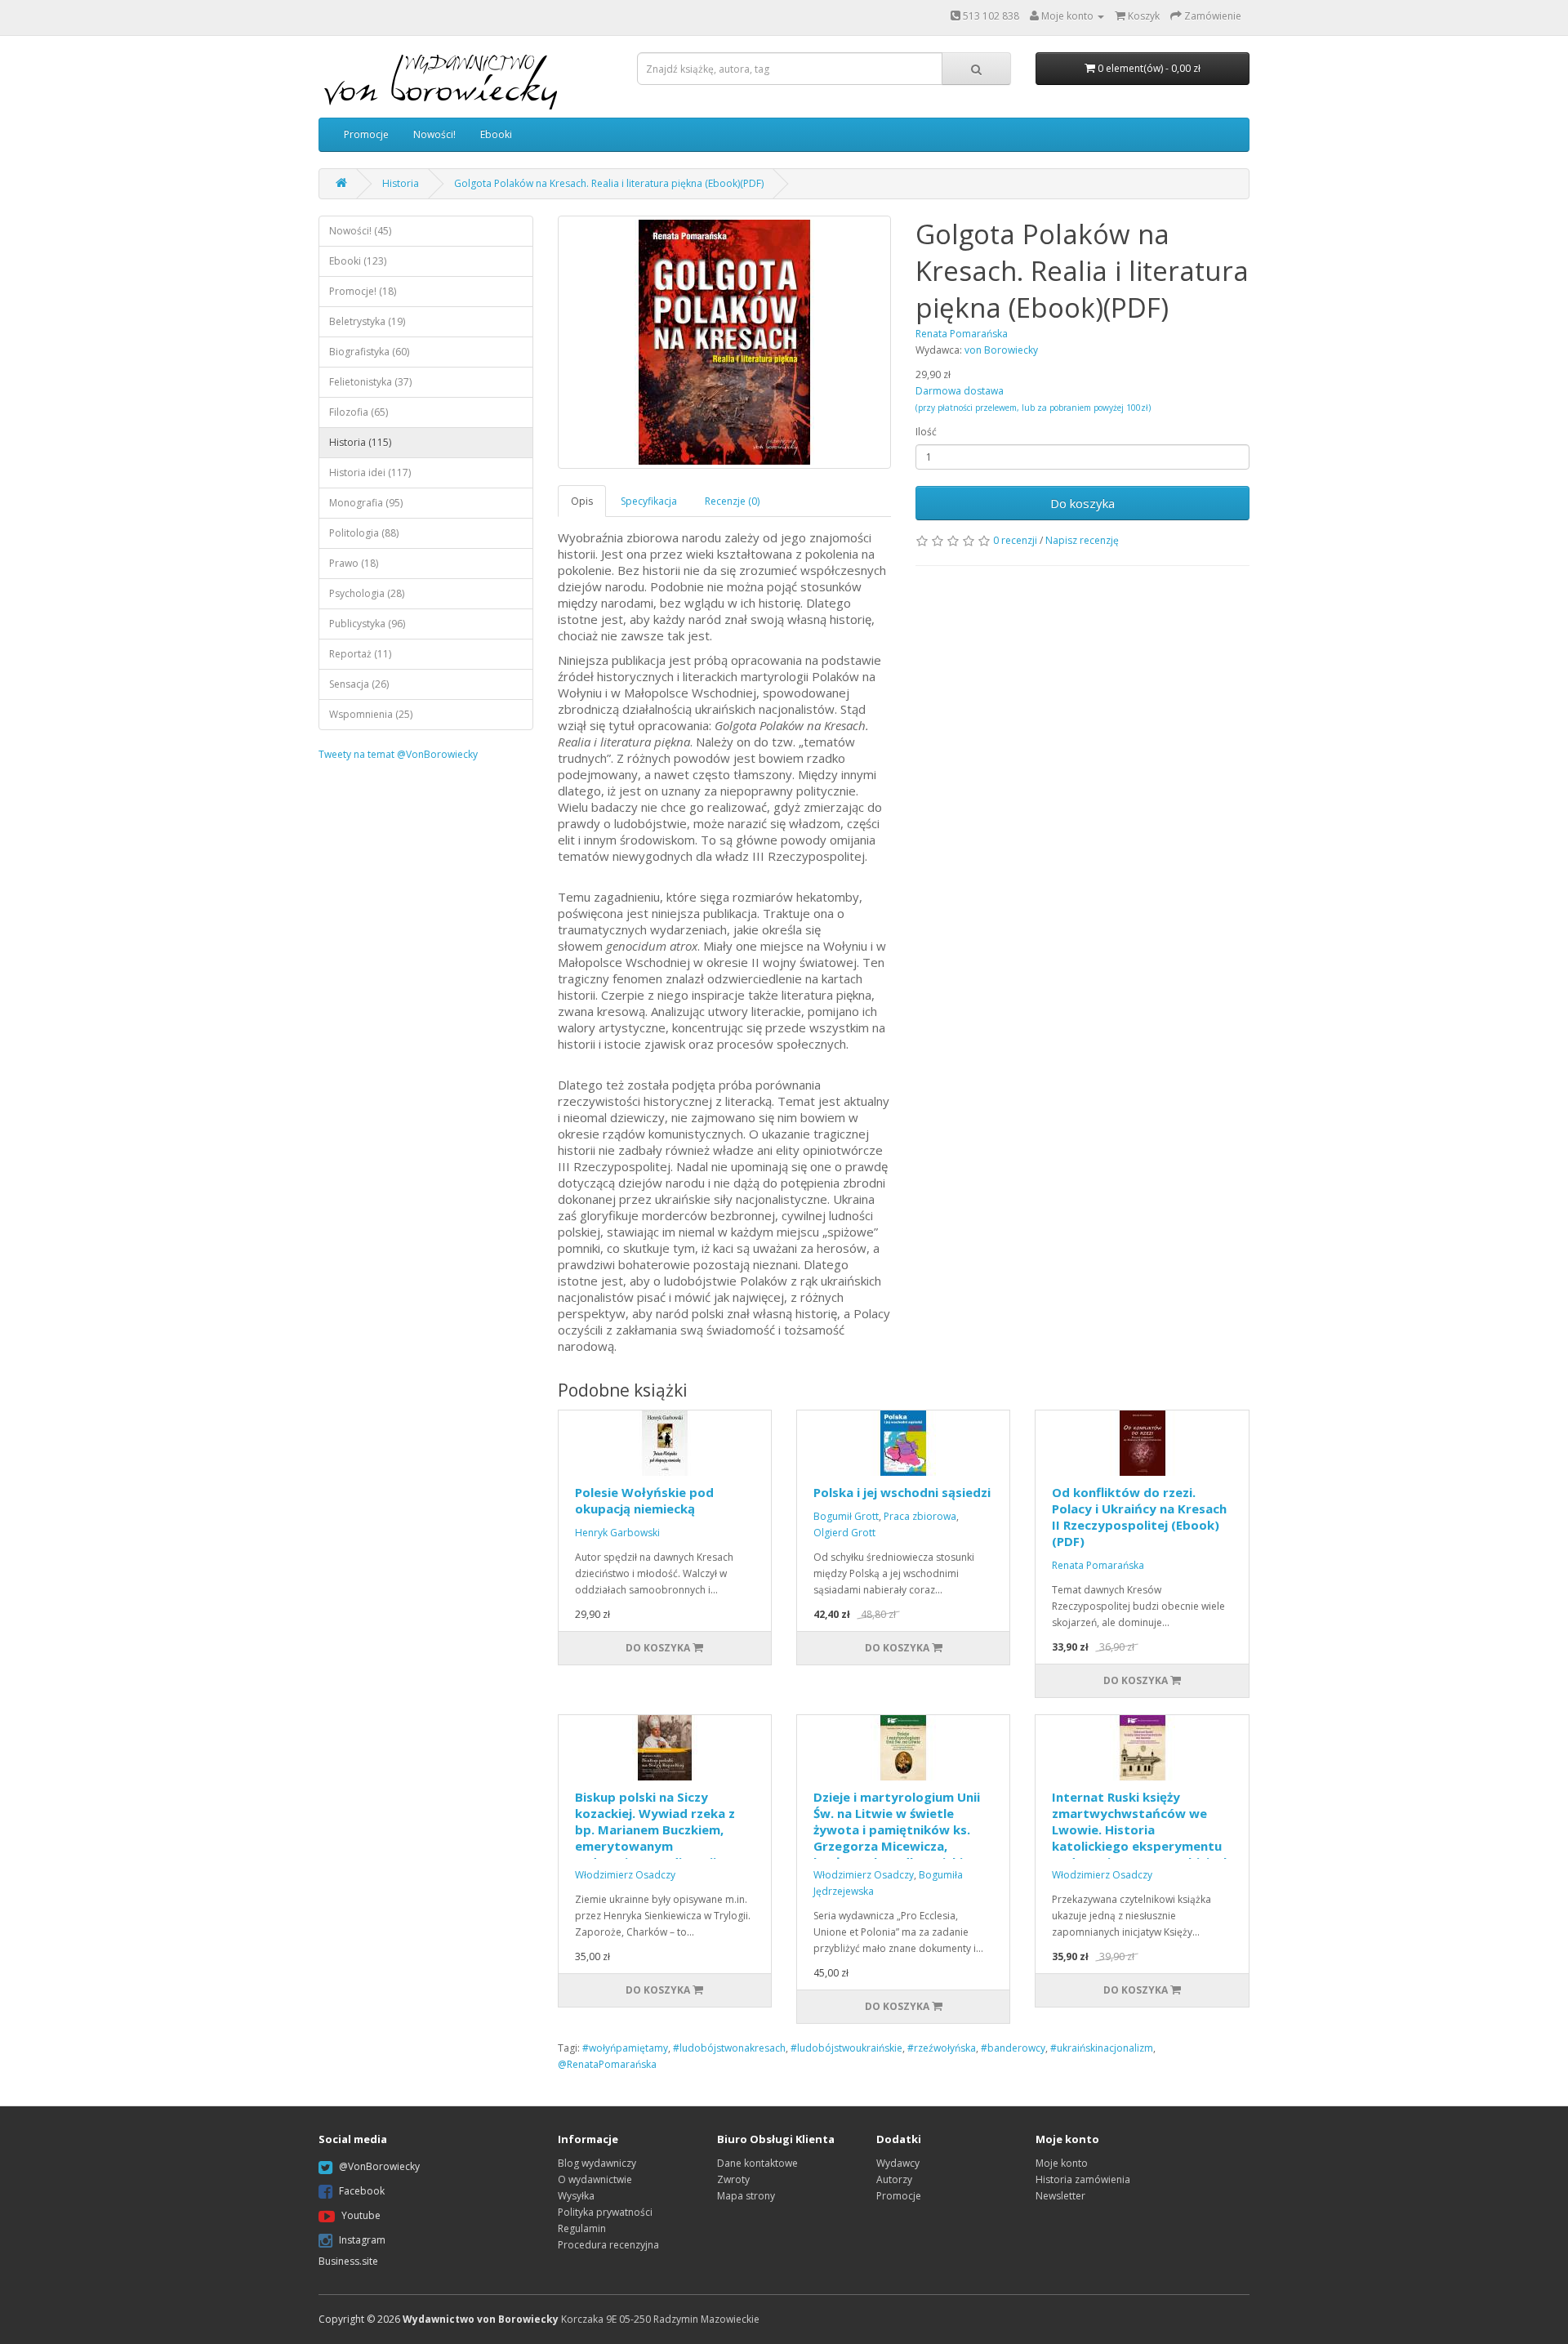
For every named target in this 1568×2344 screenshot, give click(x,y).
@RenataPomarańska (607, 2064)
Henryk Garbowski (617, 1533)
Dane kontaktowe (757, 2163)
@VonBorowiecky (379, 2166)
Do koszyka (1082, 503)
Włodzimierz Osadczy (625, 1875)
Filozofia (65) (359, 412)
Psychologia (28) (367, 593)
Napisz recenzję (1082, 540)
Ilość (926, 432)
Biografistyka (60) (369, 352)
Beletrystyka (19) (367, 321)
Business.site (348, 2261)
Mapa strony (746, 2196)
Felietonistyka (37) (370, 382)
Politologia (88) (364, 533)
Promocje (366, 134)
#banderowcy (1013, 2048)
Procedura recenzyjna (608, 2245)
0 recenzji (1015, 540)
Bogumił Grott (846, 1516)
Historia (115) (360, 442)
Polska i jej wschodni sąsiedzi (902, 1492)
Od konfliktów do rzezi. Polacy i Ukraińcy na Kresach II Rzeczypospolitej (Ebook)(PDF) (1139, 1517)
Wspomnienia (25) (371, 714)
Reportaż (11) (360, 654)
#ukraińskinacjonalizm (1102, 2048)
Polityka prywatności (605, 2212)
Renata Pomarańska (1098, 1565)
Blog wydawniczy (597, 2163)
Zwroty (733, 2179)
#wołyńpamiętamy (625, 2048)
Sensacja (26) (359, 684)
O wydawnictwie (595, 2179)
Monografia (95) (366, 503)
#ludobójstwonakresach (729, 2048)
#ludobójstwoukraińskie (846, 2048)
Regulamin (582, 2228)
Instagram (362, 2240)
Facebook (362, 2191)
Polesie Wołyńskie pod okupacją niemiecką (644, 1500)
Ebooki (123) (358, 261)
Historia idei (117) (370, 472)
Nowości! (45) (360, 231)
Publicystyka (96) (367, 624)
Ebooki (496, 134)
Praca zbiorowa (920, 1516)
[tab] (583, 501)
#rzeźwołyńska (942, 2048)
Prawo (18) (354, 563)
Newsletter (1060, 2196)
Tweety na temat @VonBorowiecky (398, 754)
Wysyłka (576, 2196)
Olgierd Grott (844, 1533)
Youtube (361, 2215)
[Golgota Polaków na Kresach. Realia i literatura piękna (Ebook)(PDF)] (725, 342)
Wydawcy (898, 2163)
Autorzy (894, 2179)
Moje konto (1062, 2163)
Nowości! (434, 134)
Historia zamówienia (1083, 2179)
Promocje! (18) (363, 291)
